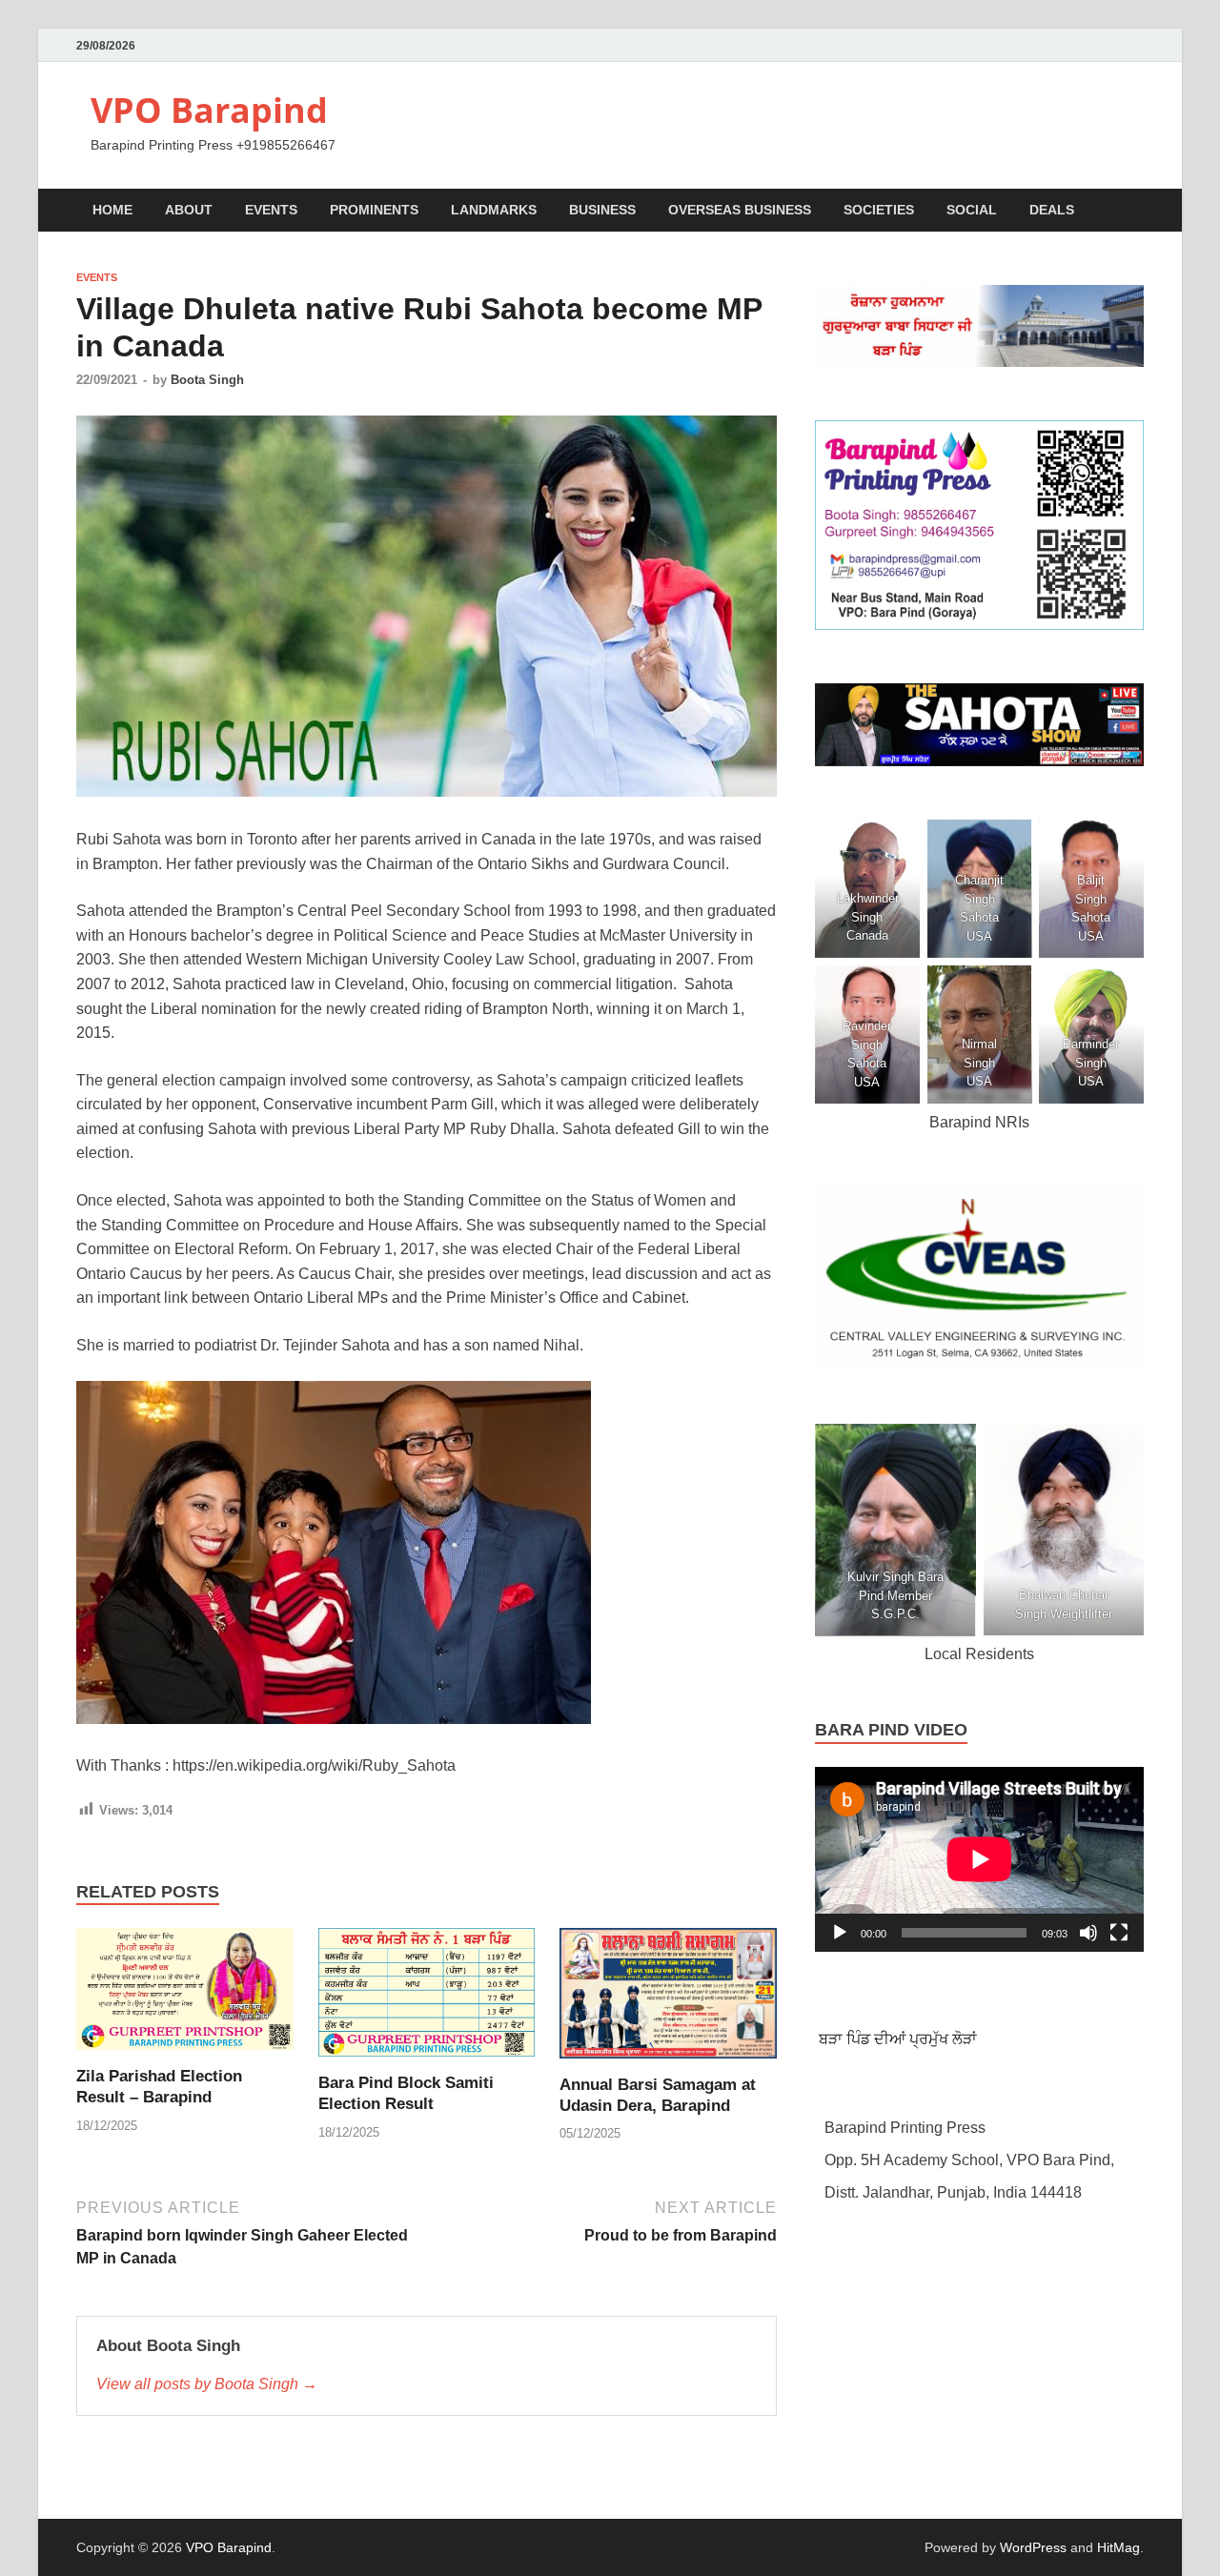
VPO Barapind (209, 110)
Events (271, 210)
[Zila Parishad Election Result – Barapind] (185, 1996)
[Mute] (1088, 1933)
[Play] (840, 1933)
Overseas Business (740, 210)
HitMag (1118, 2547)
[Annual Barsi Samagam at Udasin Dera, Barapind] (668, 2000)
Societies (879, 210)
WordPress (1033, 2547)
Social (972, 210)
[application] (979, 1859)
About (189, 210)
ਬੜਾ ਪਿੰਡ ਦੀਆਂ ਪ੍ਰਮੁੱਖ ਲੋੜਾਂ (896, 2039)
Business (602, 210)
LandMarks (494, 210)
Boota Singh (207, 380)
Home (112, 210)
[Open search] (1134, 211)
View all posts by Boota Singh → (207, 2384)
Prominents (374, 210)
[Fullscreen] (1119, 1933)
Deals (1052, 210)
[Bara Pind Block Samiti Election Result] (427, 1999)
